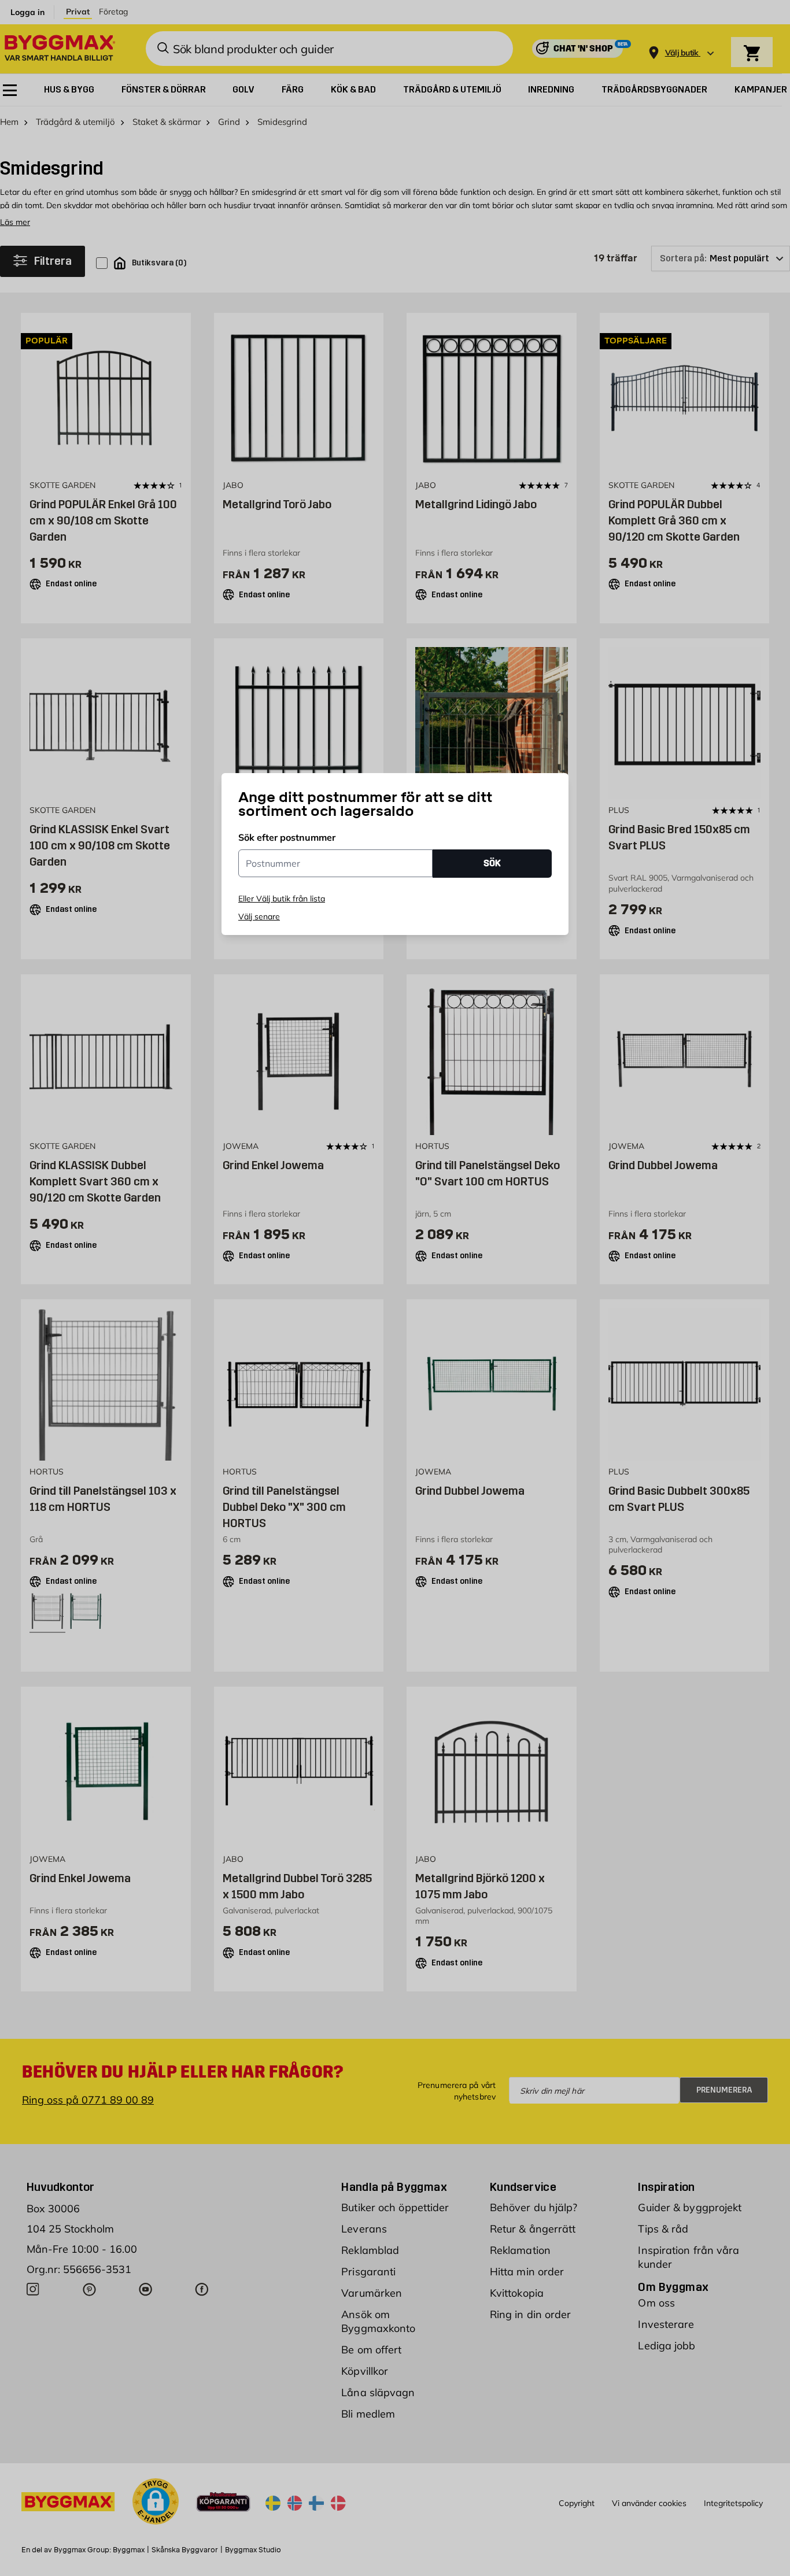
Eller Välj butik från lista (282, 899)
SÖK (492, 863)
